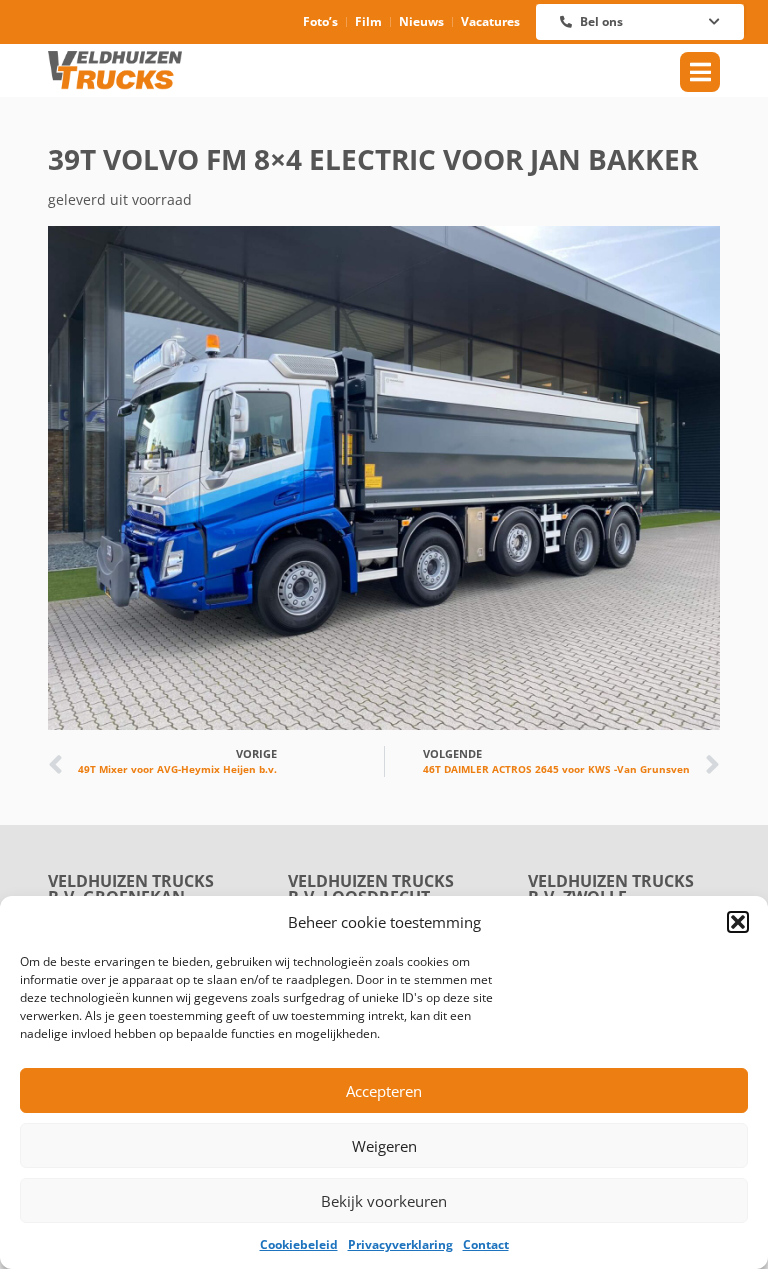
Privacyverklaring (400, 1244)
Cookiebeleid (299, 1244)
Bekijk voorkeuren (384, 1201)
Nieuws (421, 21)
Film (368, 21)
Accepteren (384, 1091)
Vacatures (490, 21)
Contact (486, 1244)
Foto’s (320, 21)
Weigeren (384, 1146)
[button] (738, 922)
